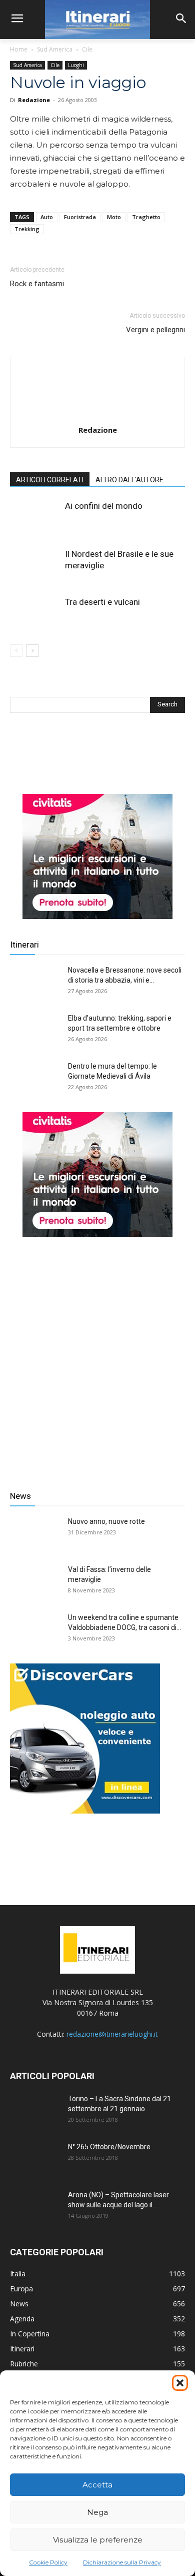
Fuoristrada (80, 217)
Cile (87, 49)
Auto (47, 217)
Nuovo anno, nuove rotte (106, 1521)
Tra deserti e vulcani (102, 602)
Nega (97, 2512)
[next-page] (32, 651)
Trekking (27, 229)
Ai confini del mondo (104, 506)
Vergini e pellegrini (155, 330)
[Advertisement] (97, 1356)
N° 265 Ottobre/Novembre (109, 2147)
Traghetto (146, 217)
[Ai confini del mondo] (35, 518)
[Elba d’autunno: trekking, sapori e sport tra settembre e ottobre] (35, 1031)
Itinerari (24, 945)
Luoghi (76, 65)
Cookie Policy (48, 2562)
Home (19, 49)
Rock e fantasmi (37, 284)
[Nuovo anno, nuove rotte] (35, 1534)
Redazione (34, 100)
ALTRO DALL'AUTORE (129, 480)
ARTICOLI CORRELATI (50, 480)
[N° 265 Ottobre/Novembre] (35, 2159)
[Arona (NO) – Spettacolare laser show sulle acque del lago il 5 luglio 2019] (35, 2207)
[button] (180, 2383)
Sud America (55, 49)
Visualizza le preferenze (98, 2540)
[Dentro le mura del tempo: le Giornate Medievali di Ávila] (35, 1079)
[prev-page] (16, 651)
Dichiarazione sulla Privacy (122, 2562)
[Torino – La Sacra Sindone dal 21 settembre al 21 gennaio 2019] (35, 2111)
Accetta (97, 2485)
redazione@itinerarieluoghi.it (112, 2034)
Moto (114, 217)
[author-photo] (97, 416)
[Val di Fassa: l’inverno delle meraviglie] (35, 1582)
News (20, 1496)
